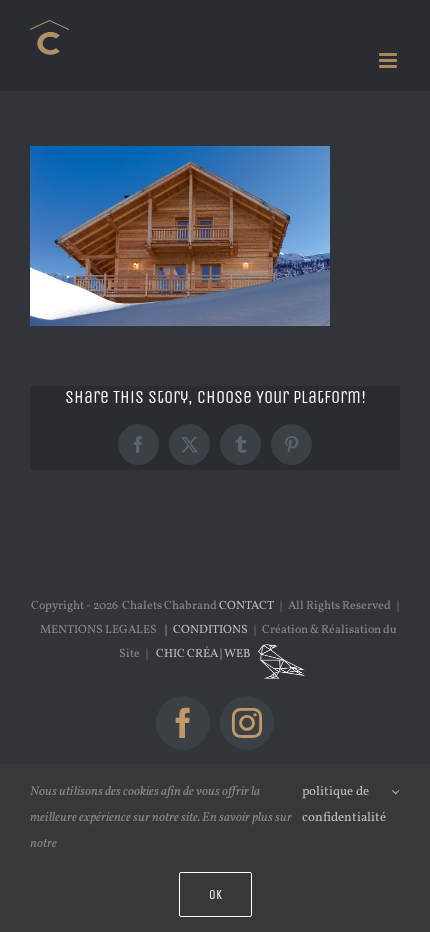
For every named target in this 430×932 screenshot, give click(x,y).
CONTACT (246, 606)
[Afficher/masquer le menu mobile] (389, 60)
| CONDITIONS (204, 630)
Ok (215, 894)
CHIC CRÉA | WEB (204, 654)
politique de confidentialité (344, 805)
